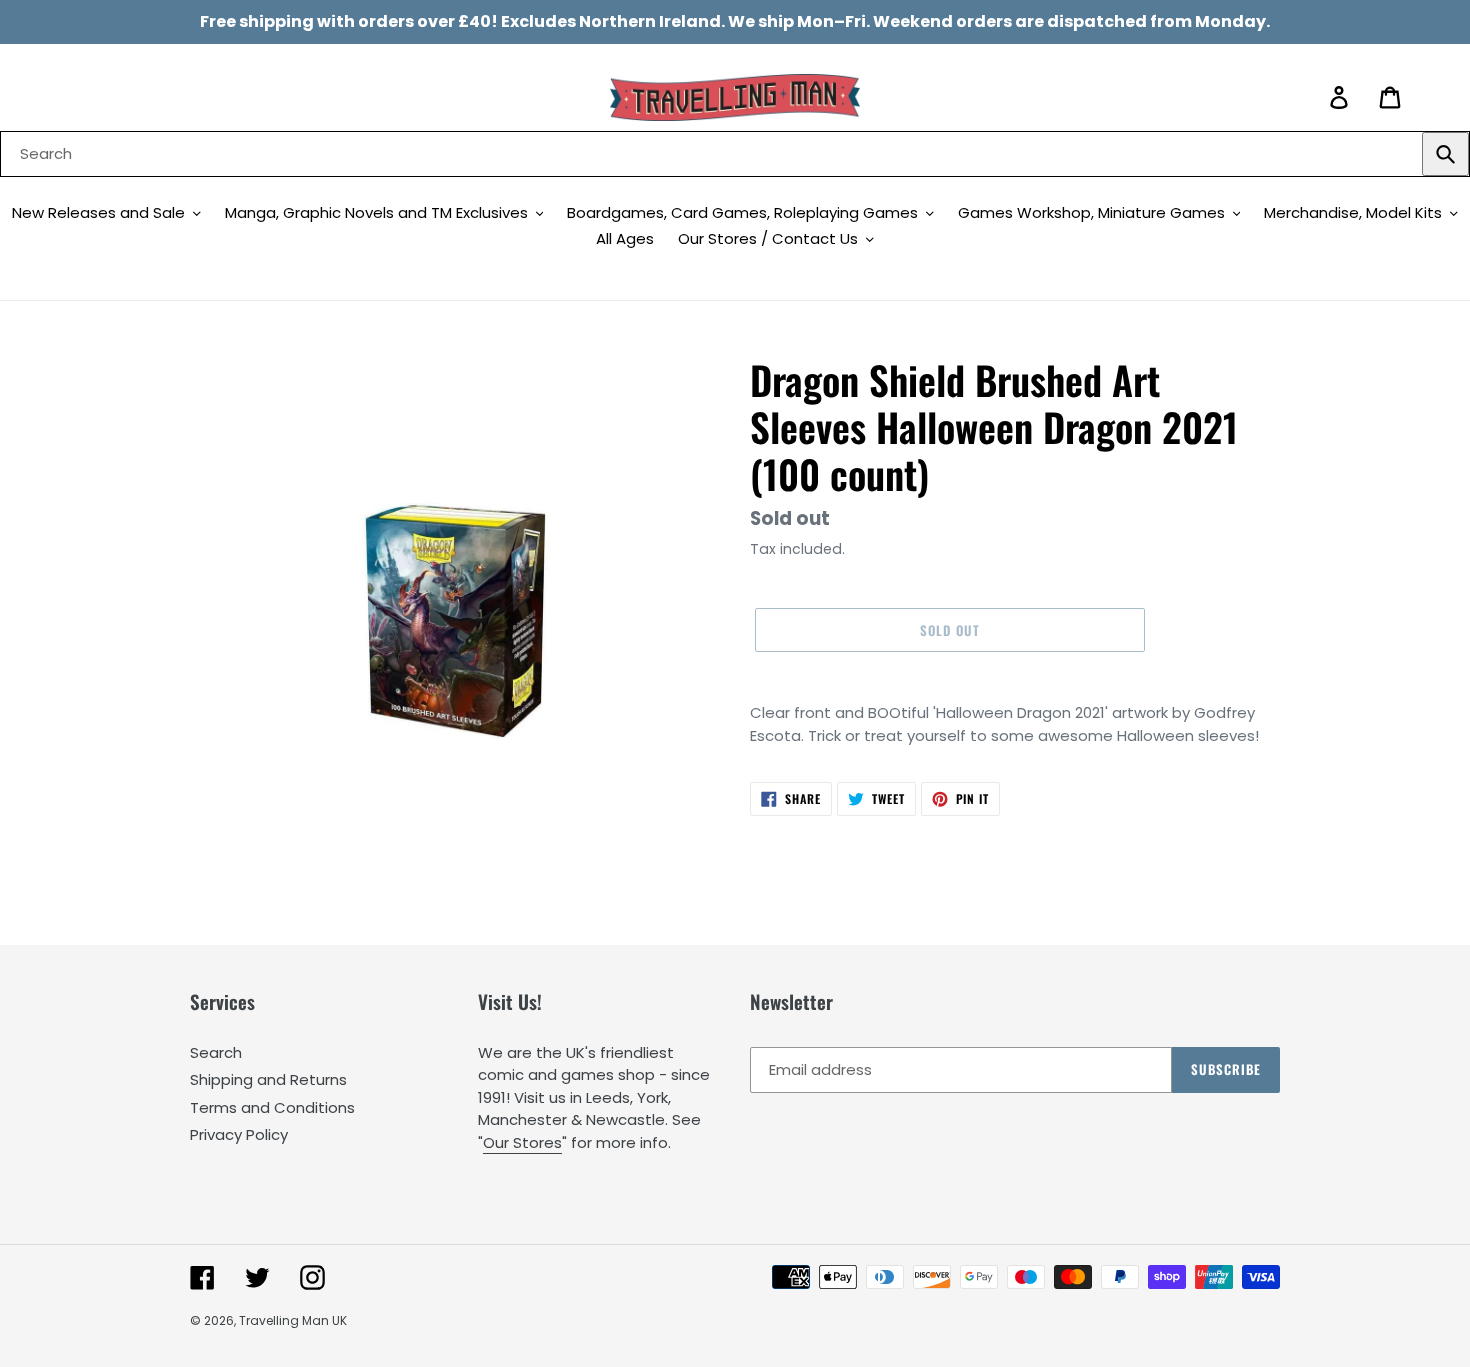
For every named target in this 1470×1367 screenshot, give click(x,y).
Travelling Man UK (293, 1320)
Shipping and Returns (268, 1079)
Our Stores (522, 1142)
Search (216, 1052)
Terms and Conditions (272, 1107)
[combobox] (735, 154)
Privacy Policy (239, 1134)
